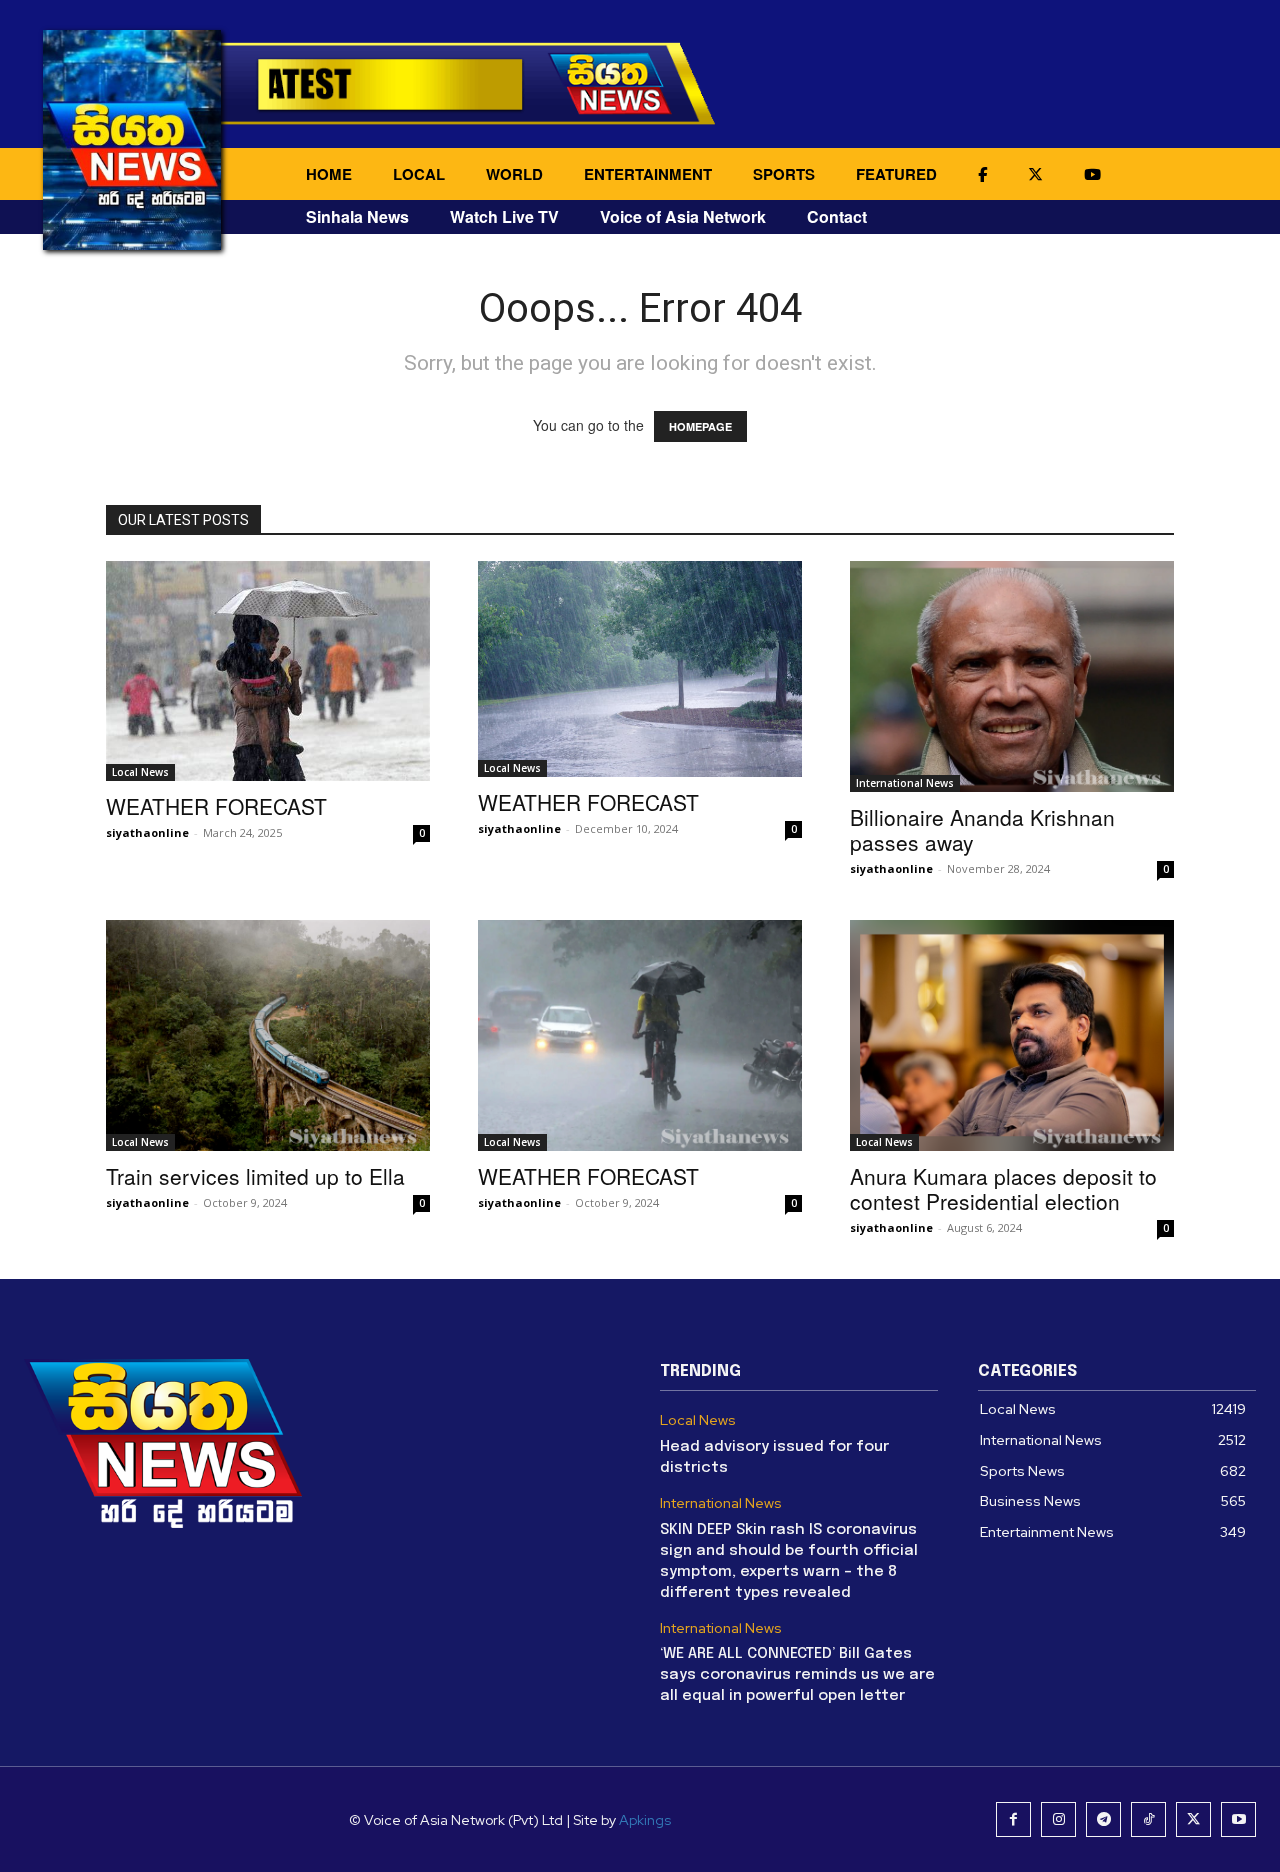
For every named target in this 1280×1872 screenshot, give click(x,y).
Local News (140, 772)
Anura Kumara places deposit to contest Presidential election (1003, 1188)
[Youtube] (1238, 1819)
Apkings (645, 1820)
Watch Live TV (504, 216)
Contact (837, 216)
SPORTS (784, 174)
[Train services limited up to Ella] (268, 1035)
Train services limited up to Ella (255, 1176)
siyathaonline (147, 832)
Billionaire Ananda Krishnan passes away (982, 829)
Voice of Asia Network (683, 216)
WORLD (514, 174)
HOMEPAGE (700, 426)
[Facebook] (1013, 1819)
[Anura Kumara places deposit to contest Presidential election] (1012, 1035)
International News (905, 783)
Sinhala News (357, 216)
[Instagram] (1058, 1819)
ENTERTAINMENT (648, 174)
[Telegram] (1103, 1819)
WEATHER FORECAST (216, 806)
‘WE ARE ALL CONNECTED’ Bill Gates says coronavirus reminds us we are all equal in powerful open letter (797, 1675)
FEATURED (896, 174)
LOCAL (419, 174)
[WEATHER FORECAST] (268, 671)
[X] (1193, 1819)
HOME (329, 174)
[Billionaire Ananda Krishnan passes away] (1012, 676)
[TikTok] (1148, 1819)
